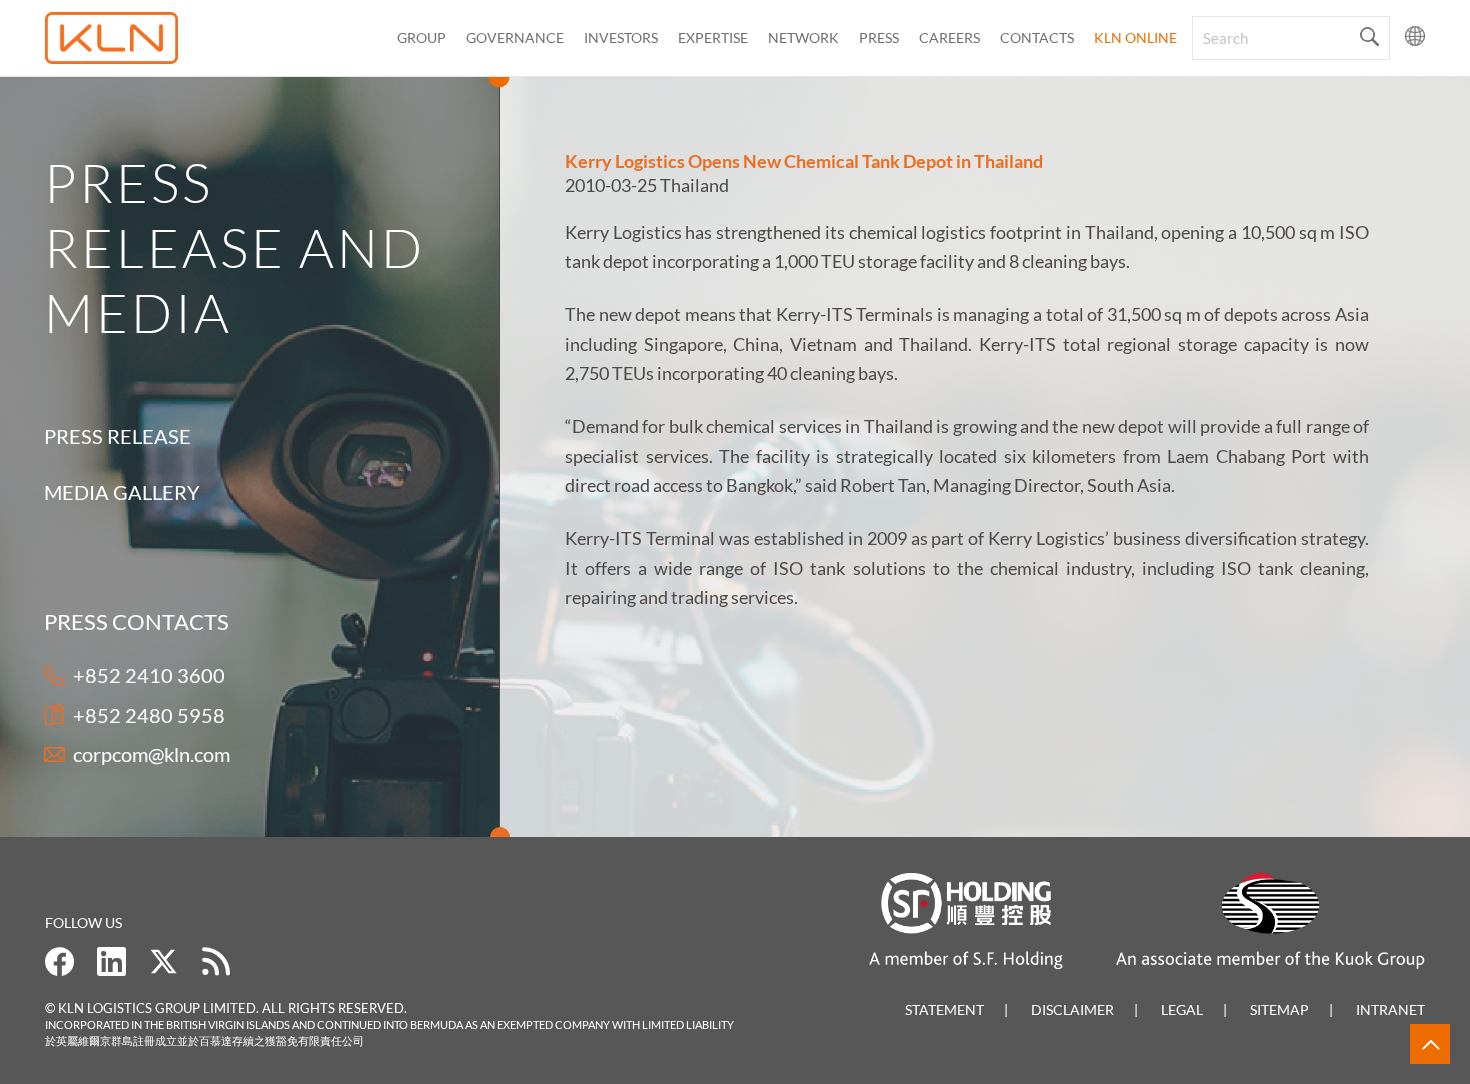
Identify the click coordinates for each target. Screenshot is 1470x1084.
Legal (1182, 1009)
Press (879, 37)
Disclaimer (1072, 1009)
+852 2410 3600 (149, 675)
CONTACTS (1037, 37)
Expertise (713, 37)
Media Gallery (122, 492)
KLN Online (1135, 37)
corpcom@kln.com (151, 754)
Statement (944, 1009)
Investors (621, 37)
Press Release (117, 436)
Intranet (1390, 1009)
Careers (949, 37)
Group (421, 37)
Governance (515, 37)
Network (803, 37)
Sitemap (1279, 1009)
